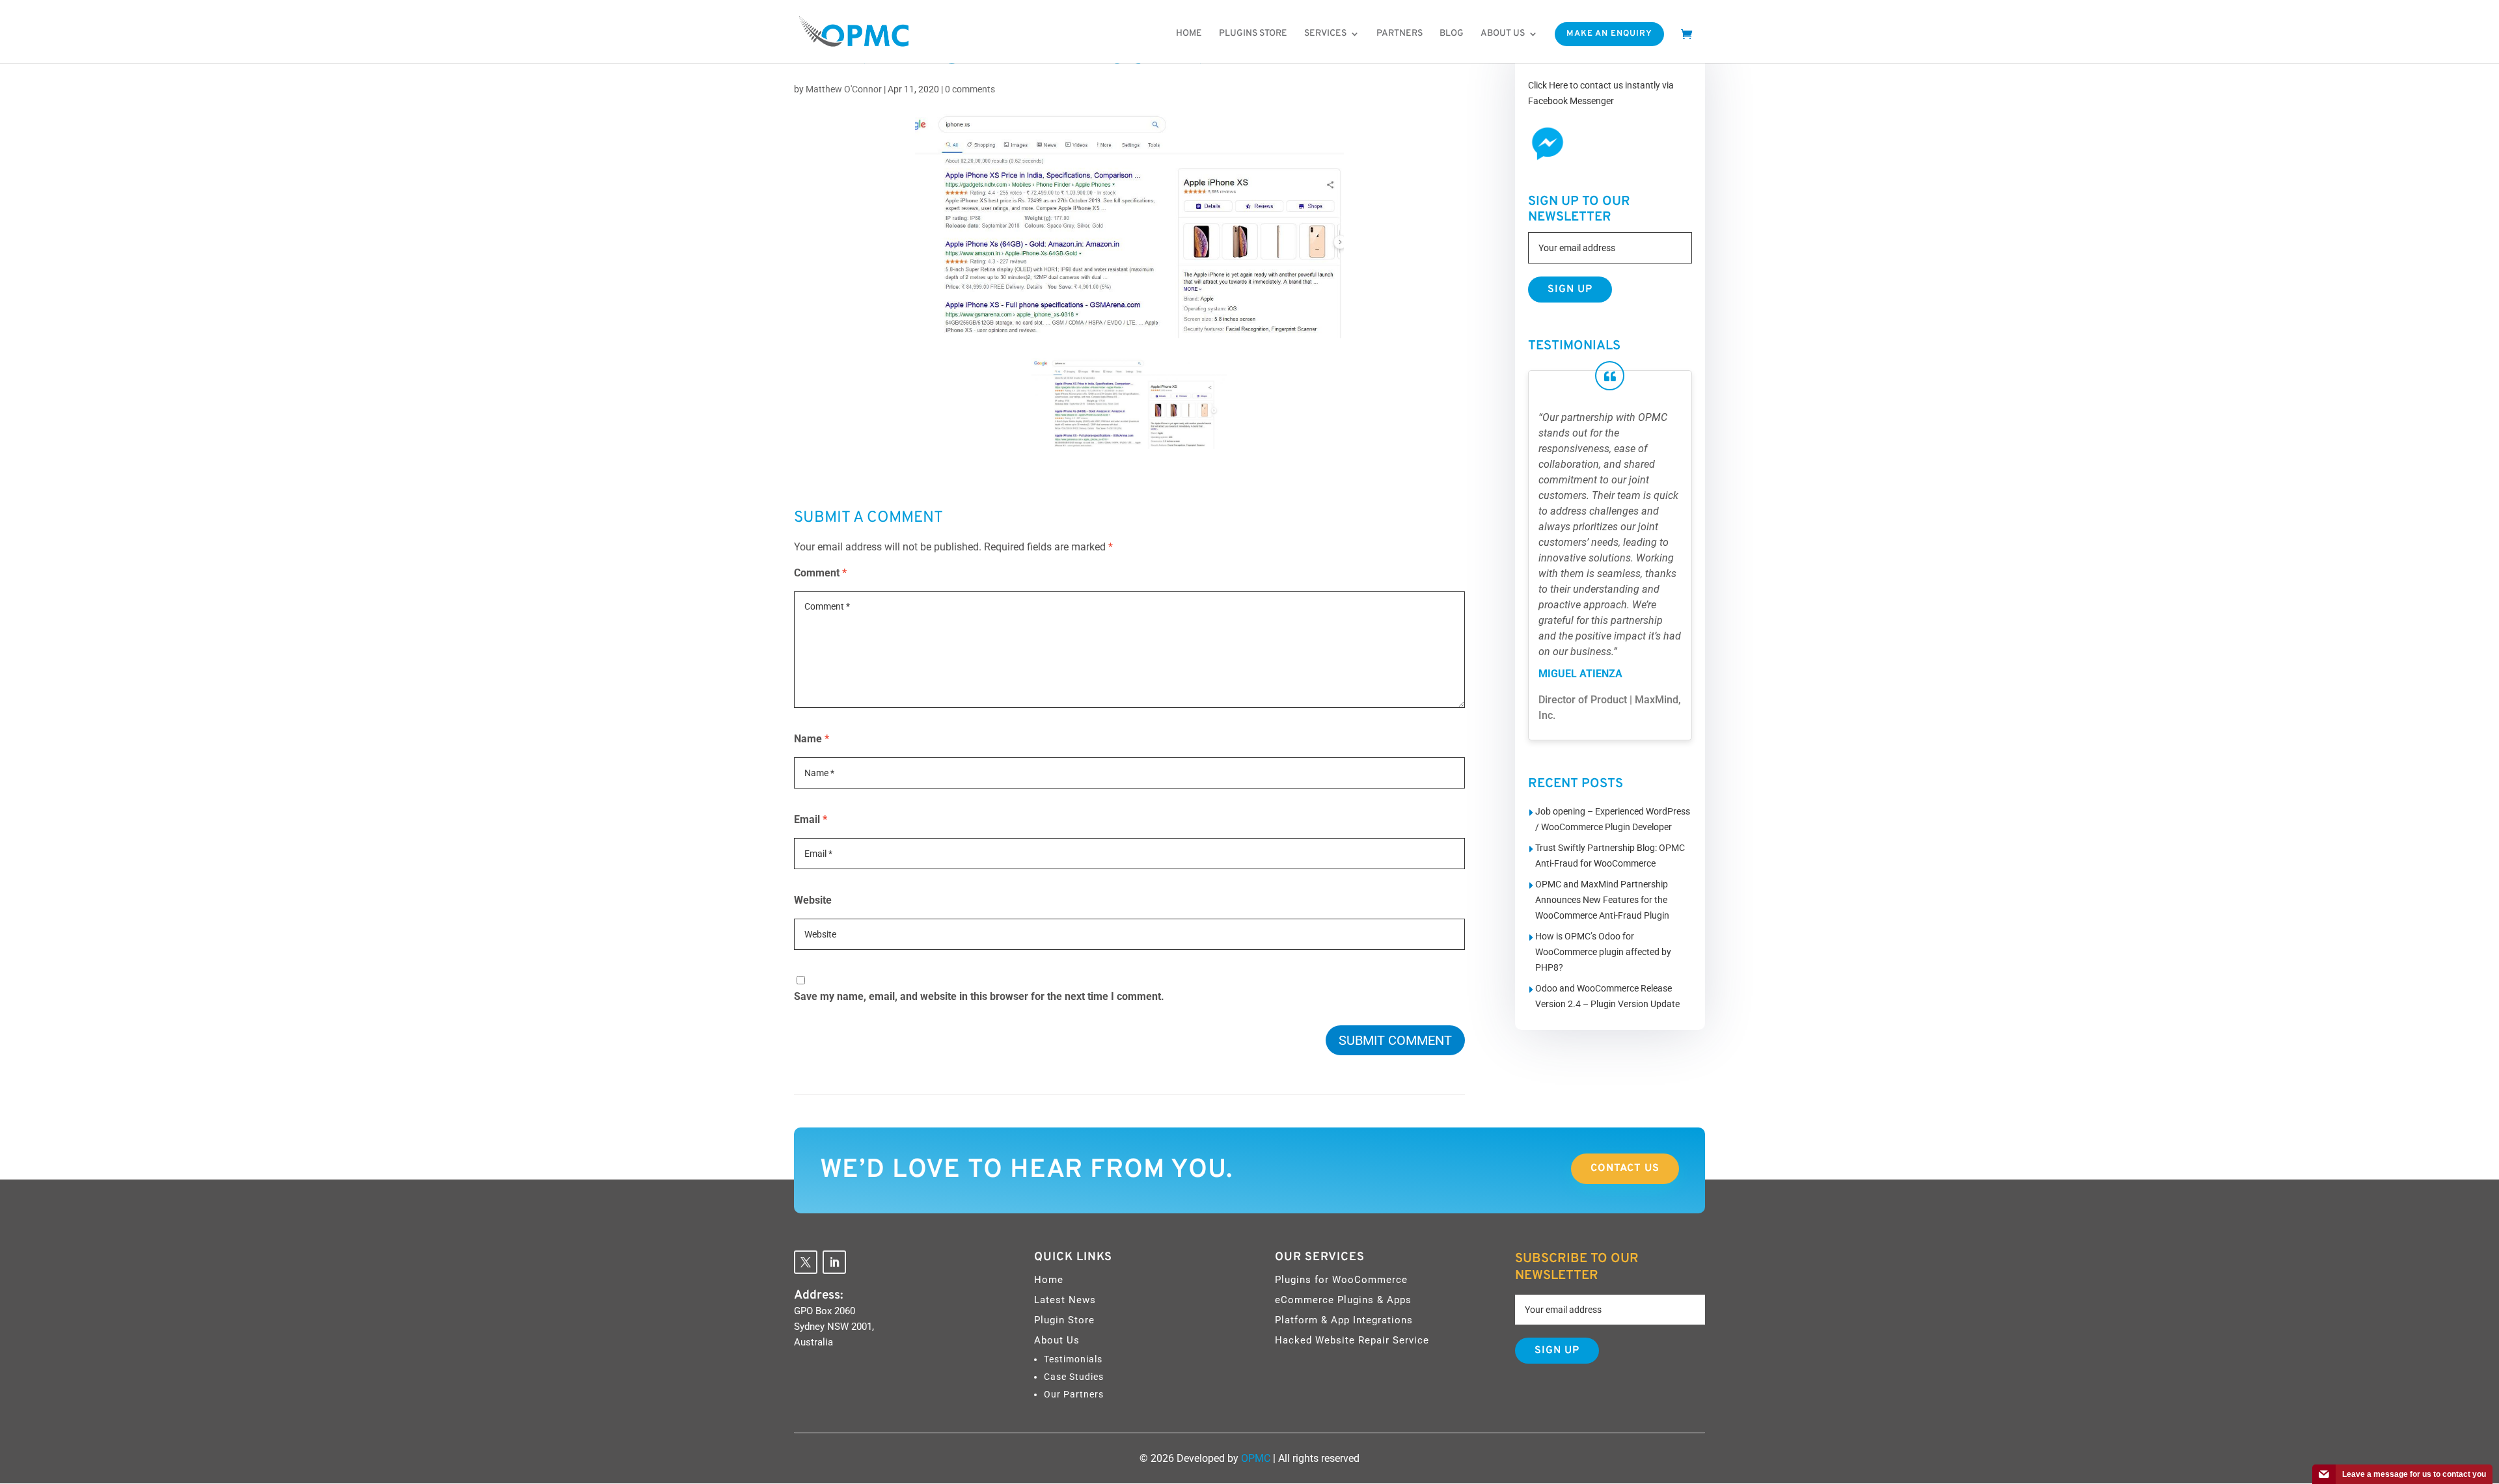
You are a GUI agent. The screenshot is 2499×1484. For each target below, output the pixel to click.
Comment (820, 573)
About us (1503, 34)
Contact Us (1625, 1168)
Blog (1452, 34)
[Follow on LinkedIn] (834, 1262)
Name (812, 739)
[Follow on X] (806, 1262)
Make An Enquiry (1609, 34)
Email (811, 819)
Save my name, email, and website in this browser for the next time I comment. (979, 996)
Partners (1400, 34)
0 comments (970, 89)
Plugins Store (1253, 34)
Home (1189, 34)
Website (813, 900)
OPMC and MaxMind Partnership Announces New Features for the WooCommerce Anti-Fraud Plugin (1602, 900)
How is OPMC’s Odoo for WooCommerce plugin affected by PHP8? (1603, 952)
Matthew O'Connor (844, 89)
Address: (819, 1295)
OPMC (1256, 1458)
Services (1325, 34)
